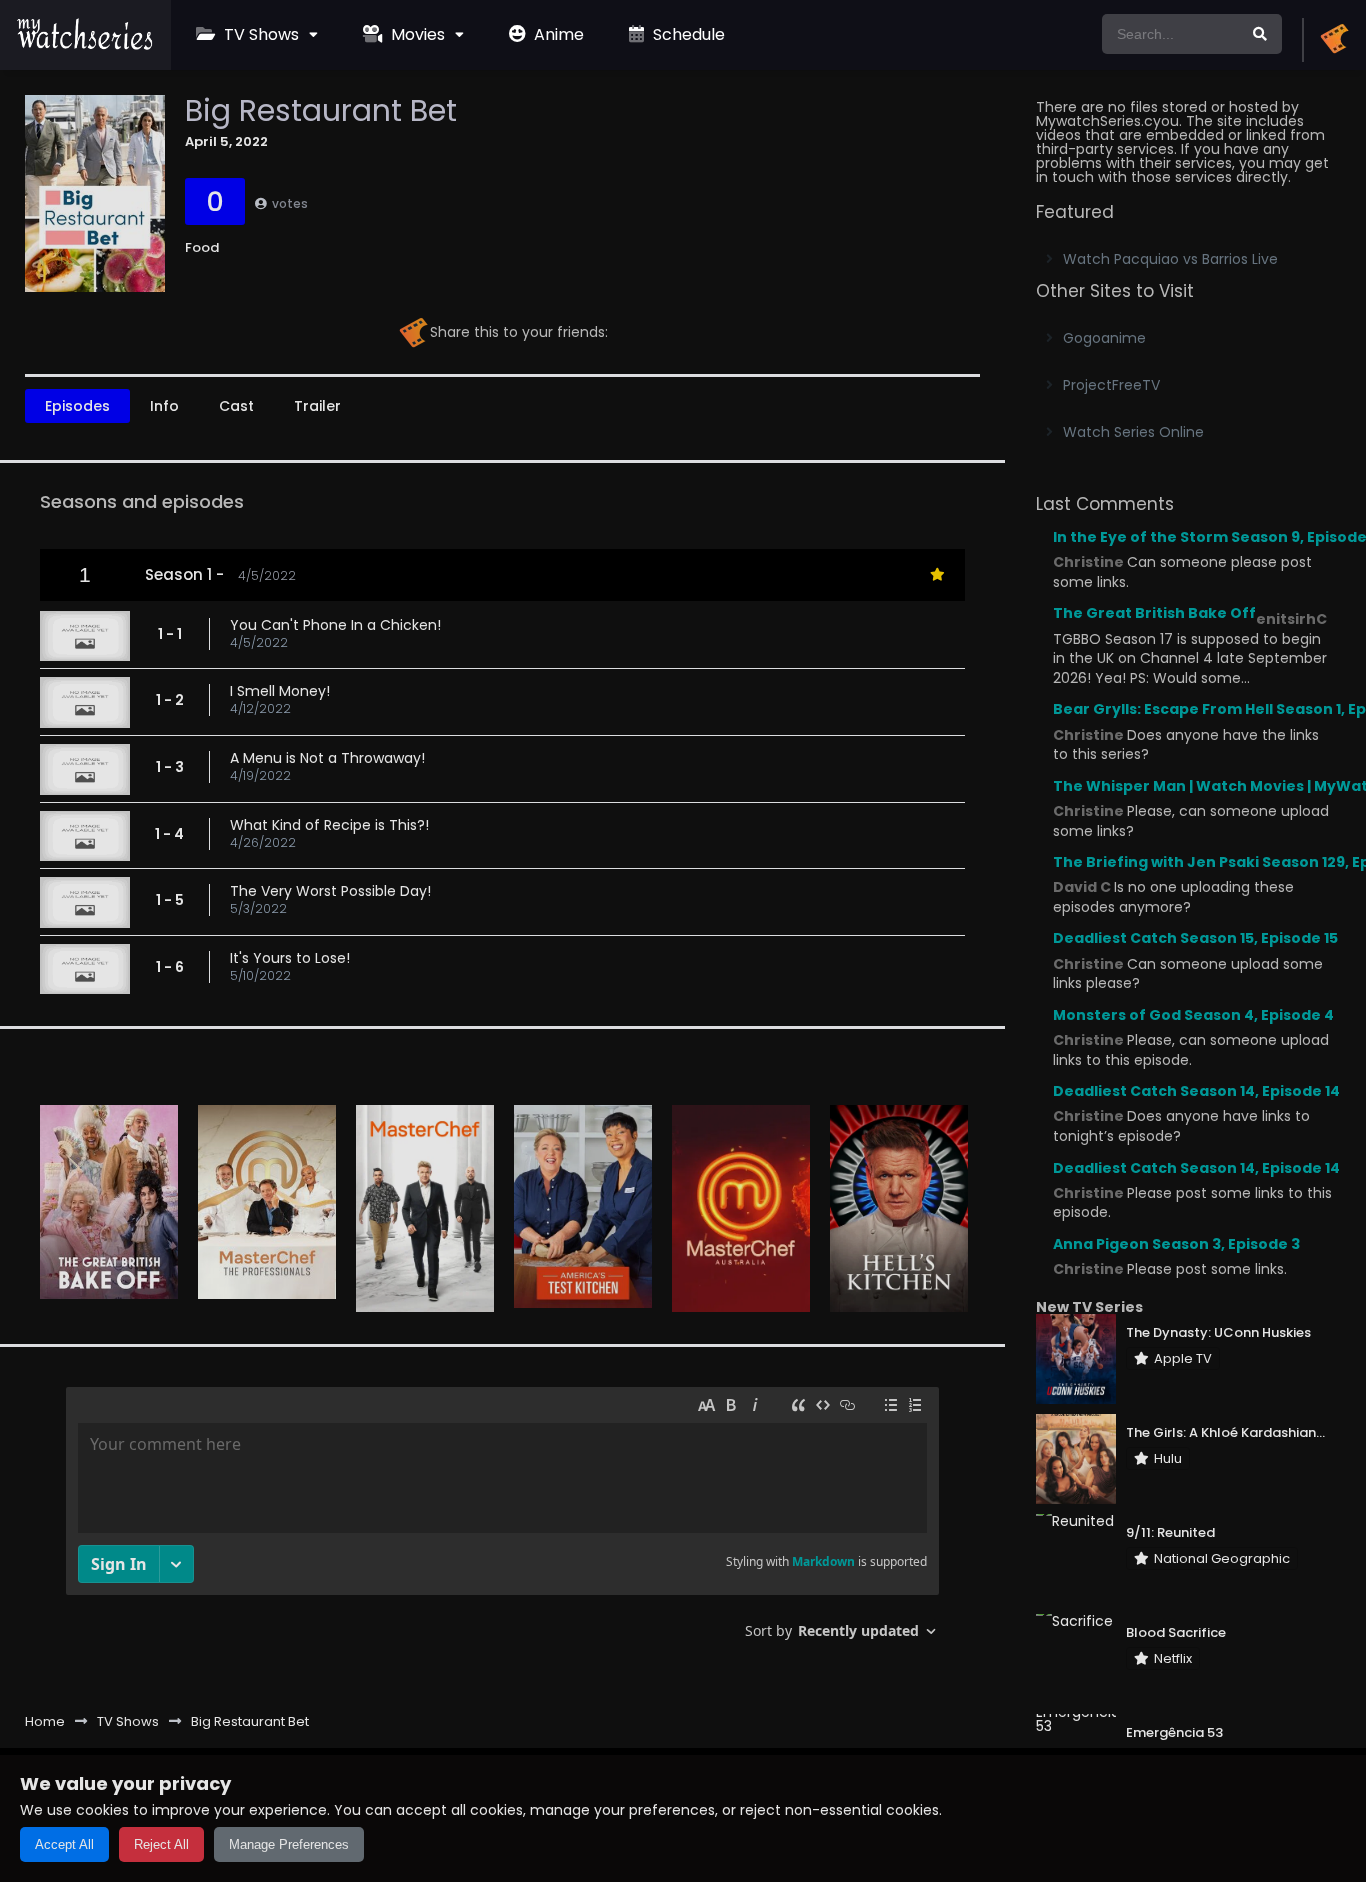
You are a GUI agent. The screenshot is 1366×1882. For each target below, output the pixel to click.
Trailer (317, 406)
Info (164, 406)
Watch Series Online (1133, 432)
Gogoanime (1104, 338)
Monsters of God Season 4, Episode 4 (1193, 1015)
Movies (416, 34)
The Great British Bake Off (1154, 613)
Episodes (77, 406)
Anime (557, 34)
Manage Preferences (289, 1844)
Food (202, 247)
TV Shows (259, 34)
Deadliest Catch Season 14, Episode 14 (1196, 1091)
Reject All (161, 1844)
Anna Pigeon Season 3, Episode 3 (1176, 1244)
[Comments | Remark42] (502, 1520)
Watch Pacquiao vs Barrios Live (1170, 259)
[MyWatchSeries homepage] (1334, 40)
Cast (236, 406)
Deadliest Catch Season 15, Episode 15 (1195, 938)
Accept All (64, 1844)
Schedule (687, 34)
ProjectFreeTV (1111, 385)
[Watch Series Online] (85, 45)
